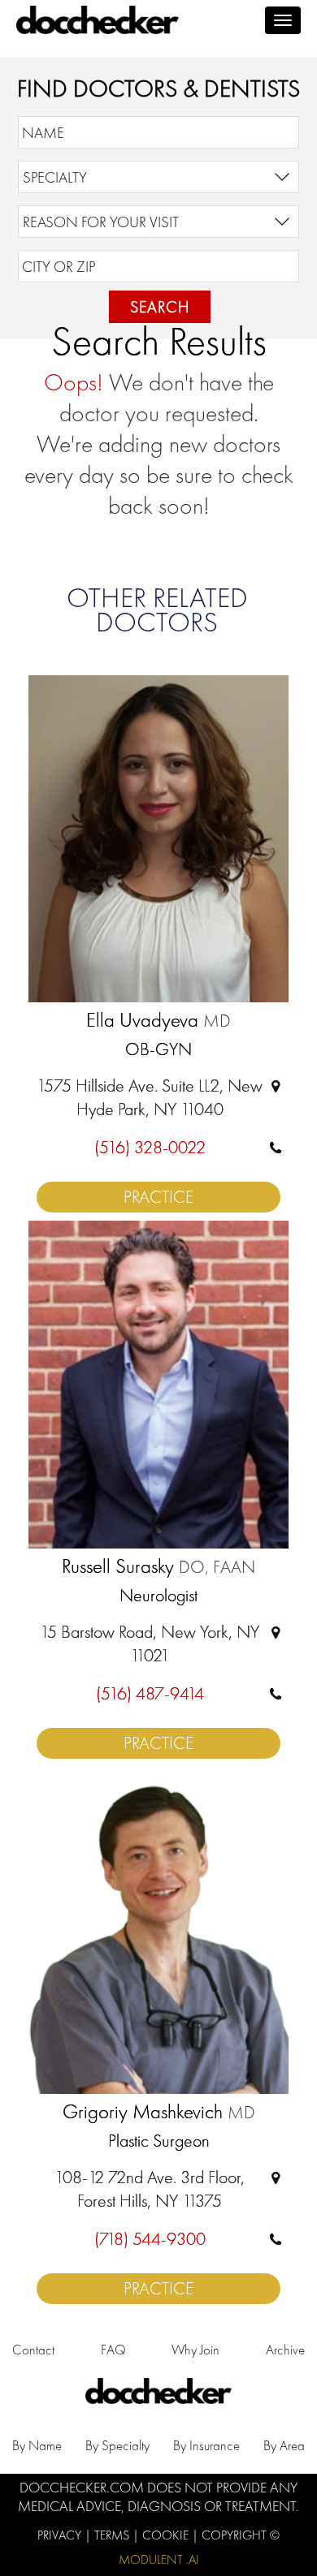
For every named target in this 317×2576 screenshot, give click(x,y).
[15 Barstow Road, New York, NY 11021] (276, 1632)
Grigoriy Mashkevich (159, 2113)
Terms (113, 2535)
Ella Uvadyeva (158, 1021)
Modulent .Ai (159, 2559)
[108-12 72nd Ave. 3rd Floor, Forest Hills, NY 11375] (276, 2177)
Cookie (167, 2535)
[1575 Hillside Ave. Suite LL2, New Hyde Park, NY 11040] (276, 1086)
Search (160, 307)
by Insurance (206, 2445)
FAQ (113, 2350)
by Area (284, 2445)
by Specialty (117, 2445)
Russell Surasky (158, 1567)
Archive (285, 2350)
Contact (33, 2350)
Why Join (195, 2350)
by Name (37, 2445)
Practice (158, 1197)
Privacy (61, 2535)
